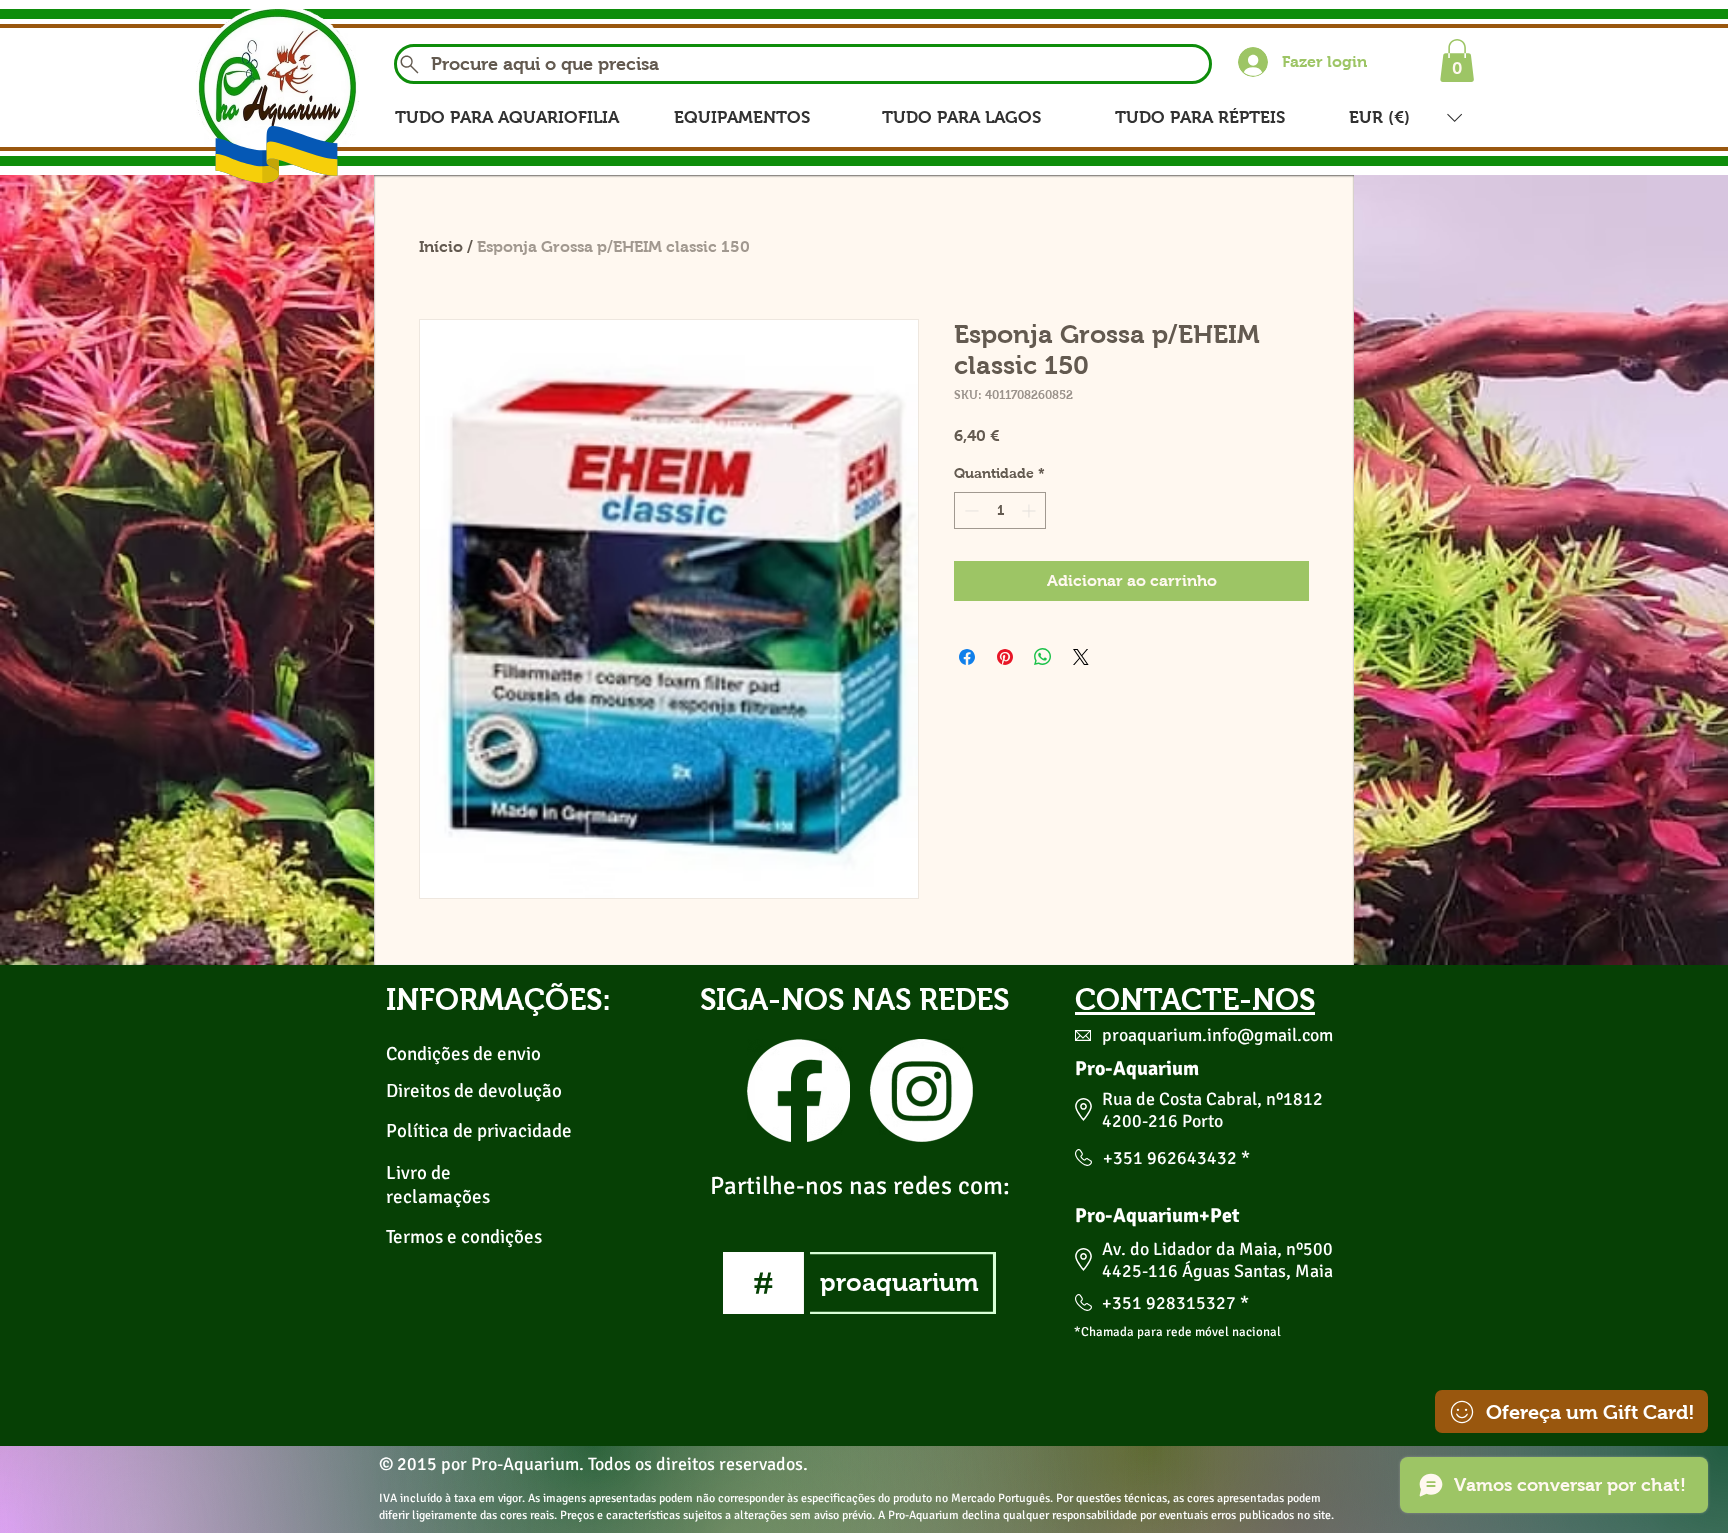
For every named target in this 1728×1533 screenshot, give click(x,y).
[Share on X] (1081, 657)
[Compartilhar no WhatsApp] (1043, 657)
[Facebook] (798, 1090)
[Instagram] (921, 1090)
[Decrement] (969, 510)
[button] (1457, 60)
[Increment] (1030, 510)
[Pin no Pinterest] (1005, 657)
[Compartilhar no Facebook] (967, 657)
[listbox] (1405, 117)
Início (441, 246)
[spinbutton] (1000, 510)
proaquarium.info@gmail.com (1217, 1035)
